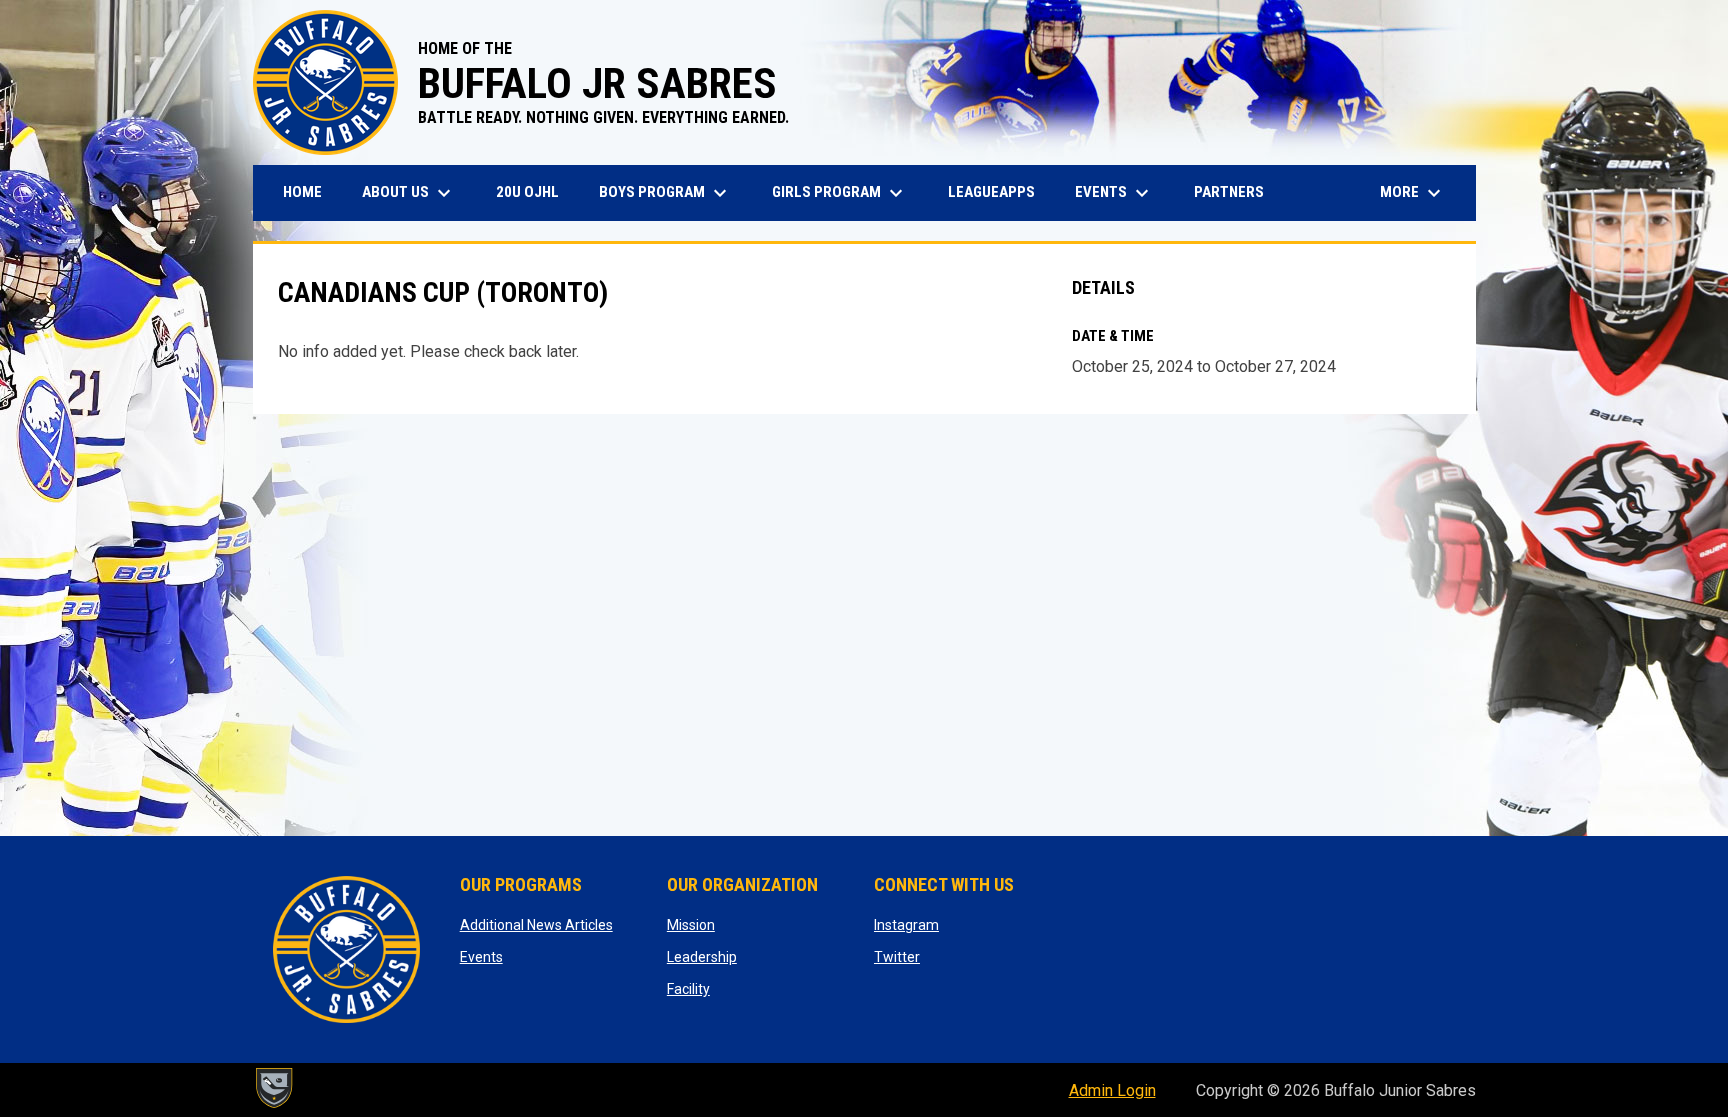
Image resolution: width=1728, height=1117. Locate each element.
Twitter (897, 957)
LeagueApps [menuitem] (999, 191)
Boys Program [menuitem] (665, 193)
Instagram (906, 925)
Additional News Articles (536, 925)
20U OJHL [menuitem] (535, 191)
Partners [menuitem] (1229, 192)
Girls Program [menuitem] (840, 193)
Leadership (702, 957)
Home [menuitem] (302, 192)
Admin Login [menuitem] (1112, 1090)
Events (481, 957)
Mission (691, 925)
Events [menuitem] (1114, 193)
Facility (688, 989)
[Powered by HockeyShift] (273, 1088)
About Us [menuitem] (409, 193)
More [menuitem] (1413, 193)
